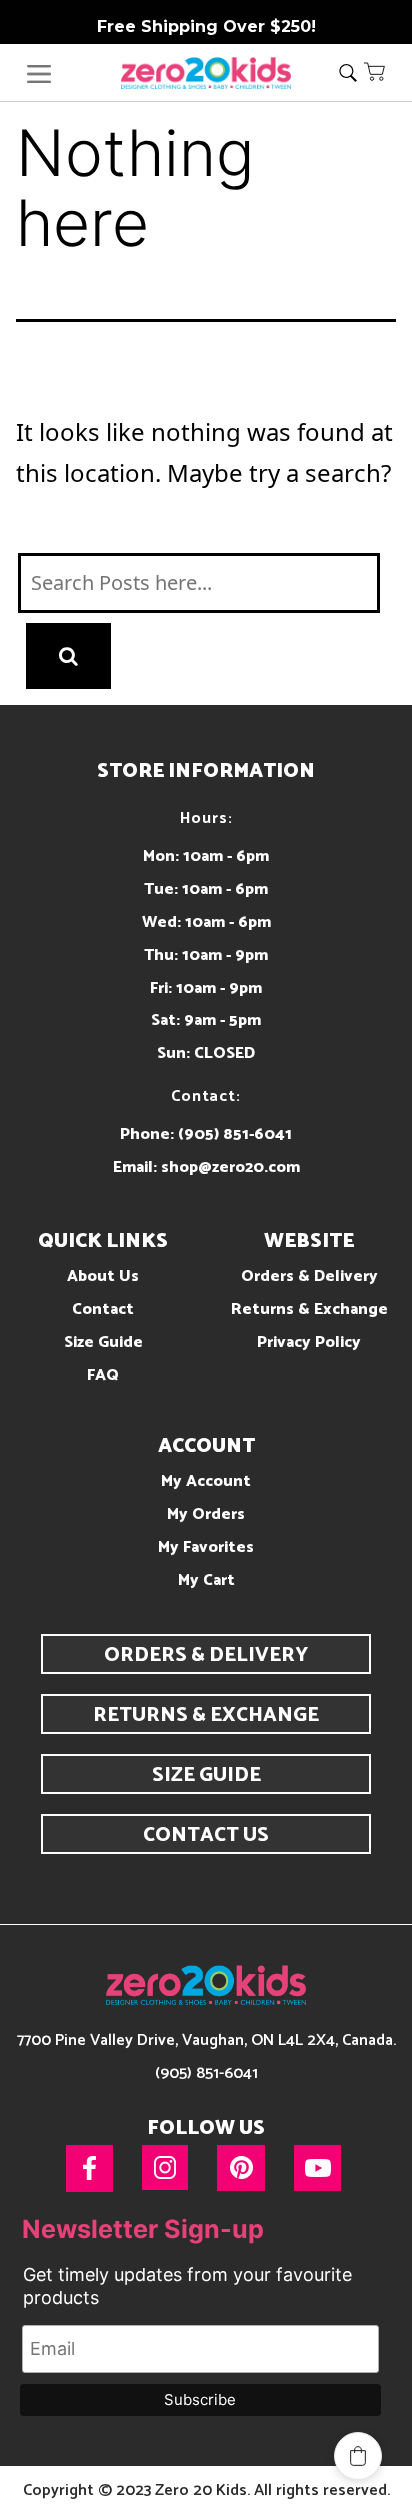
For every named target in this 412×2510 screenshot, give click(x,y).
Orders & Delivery (309, 1276)
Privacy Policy (309, 1342)
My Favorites (206, 1547)
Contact (103, 1309)
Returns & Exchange (309, 1309)
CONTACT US (206, 1835)
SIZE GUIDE (206, 1775)
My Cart (206, 1580)
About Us (103, 1276)
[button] (375, 71)
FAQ (103, 1375)
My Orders (206, 1514)
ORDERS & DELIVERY (206, 1655)
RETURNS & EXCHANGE (206, 1715)
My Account (206, 1481)
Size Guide (103, 1342)
